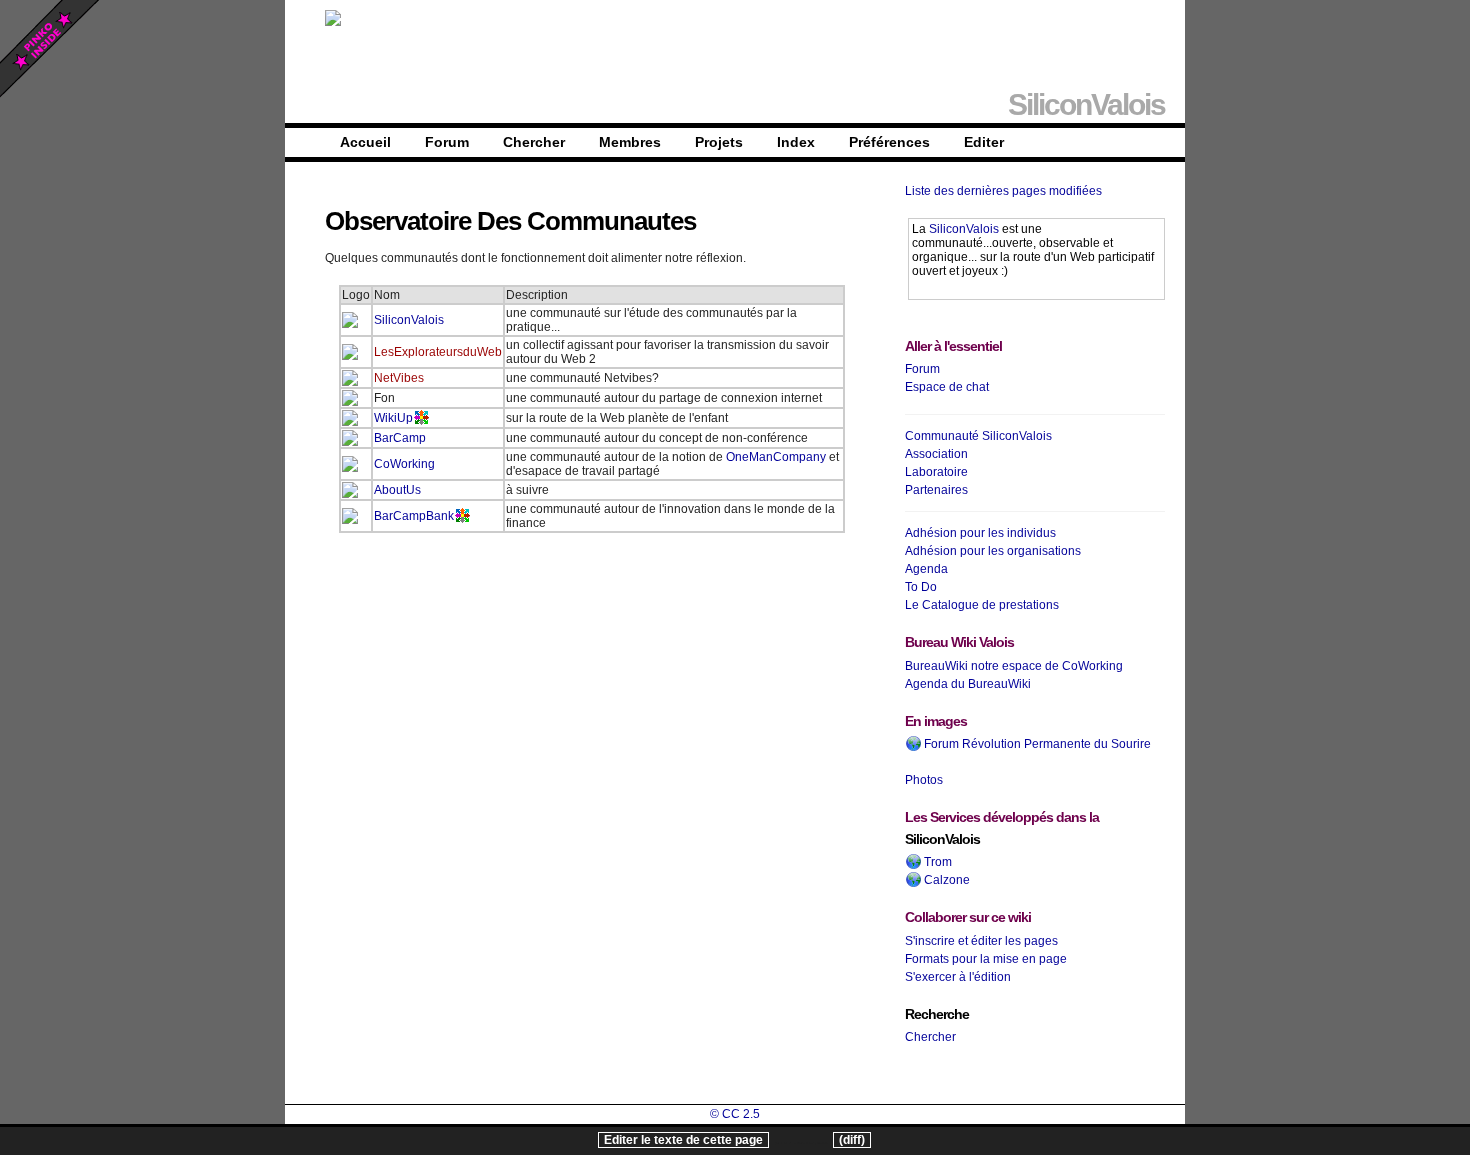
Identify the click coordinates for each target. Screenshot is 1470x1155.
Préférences (889, 142)
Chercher (534, 142)
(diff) (852, 1140)
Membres (630, 142)
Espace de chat (947, 387)
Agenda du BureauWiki (968, 684)
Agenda (926, 569)
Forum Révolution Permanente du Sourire (1036, 744)
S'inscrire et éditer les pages (981, 941)
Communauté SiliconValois (978, 436)
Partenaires (936, 490)
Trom (936, 862)
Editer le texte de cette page (683, 1140)
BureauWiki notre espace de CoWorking (1014, 666)
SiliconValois (409, 320)
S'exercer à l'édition (958, 977)
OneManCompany (776, 457)
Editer (984, 142)
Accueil (365, 142)
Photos (924, 780)
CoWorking (404, 464)
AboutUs (397, 490)
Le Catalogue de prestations (982, 605)
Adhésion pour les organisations (993, 551)
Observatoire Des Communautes (510, 221)
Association (936, 454)
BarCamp (400, 438)
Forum (447, 142)
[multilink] (421, 418)
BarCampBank (414, 516)
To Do (921, 587)
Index (796, 142)
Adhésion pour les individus (980, 533)
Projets (719, 142)
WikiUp (393, 418)
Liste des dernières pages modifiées (1003, 191)
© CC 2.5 (735, 1114)
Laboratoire (936, 472)
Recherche (937, 1014)
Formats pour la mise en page (986, 959)
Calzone (945, 880)
